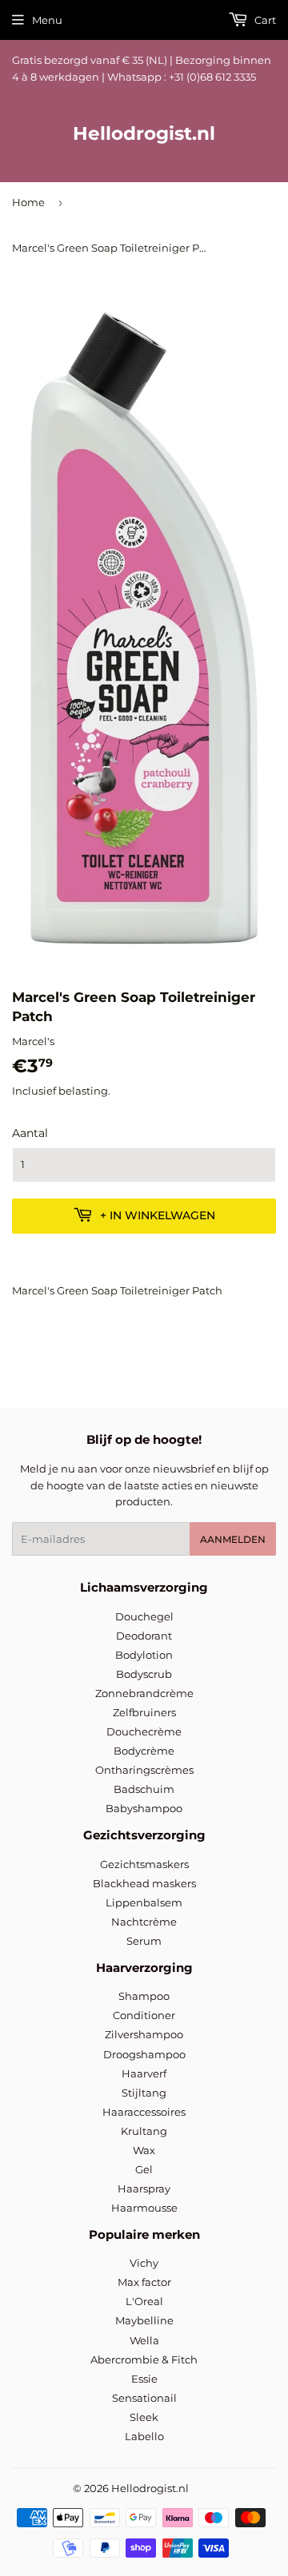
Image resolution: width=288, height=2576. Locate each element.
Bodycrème (144, 1751)
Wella (144, 2340)
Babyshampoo (144, 1808)
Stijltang (144, 2093)
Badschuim (144, 1789)
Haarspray (144, 2188)
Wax (144, 2150)
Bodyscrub (144, 1674)
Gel (144, 2169)
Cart (264, 20)
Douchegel (144, 1616)
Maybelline (144, 2320)
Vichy (144, 2263)
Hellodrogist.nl (144, 133)
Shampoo (144, 1996)
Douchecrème (144, 1731)
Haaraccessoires (144, 2112)
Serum (144, 1941)
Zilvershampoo (144, 2034)
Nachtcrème (144, 1922)
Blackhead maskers (144, 1883)
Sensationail (144, 2398)
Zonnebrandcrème (144, 1693)
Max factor (144, 2282)
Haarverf (144, 2073)
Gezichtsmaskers (144, 1864)
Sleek (144, 2417)
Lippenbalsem (144, 1902)
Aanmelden (233, 1539)
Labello (144, 2436)
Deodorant (144, 1636)
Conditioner (144, 2015)
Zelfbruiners (144, 1712)
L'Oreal (144, 2301)
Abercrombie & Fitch (144, 2359)
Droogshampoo (144, 2054)
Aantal (30, 1133)
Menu (47, 20)
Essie (144, 2379)
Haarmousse (144, 2208)
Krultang (144, 2131)
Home (28, 202)
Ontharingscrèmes (144, 1770)
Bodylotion (144, 1655)
